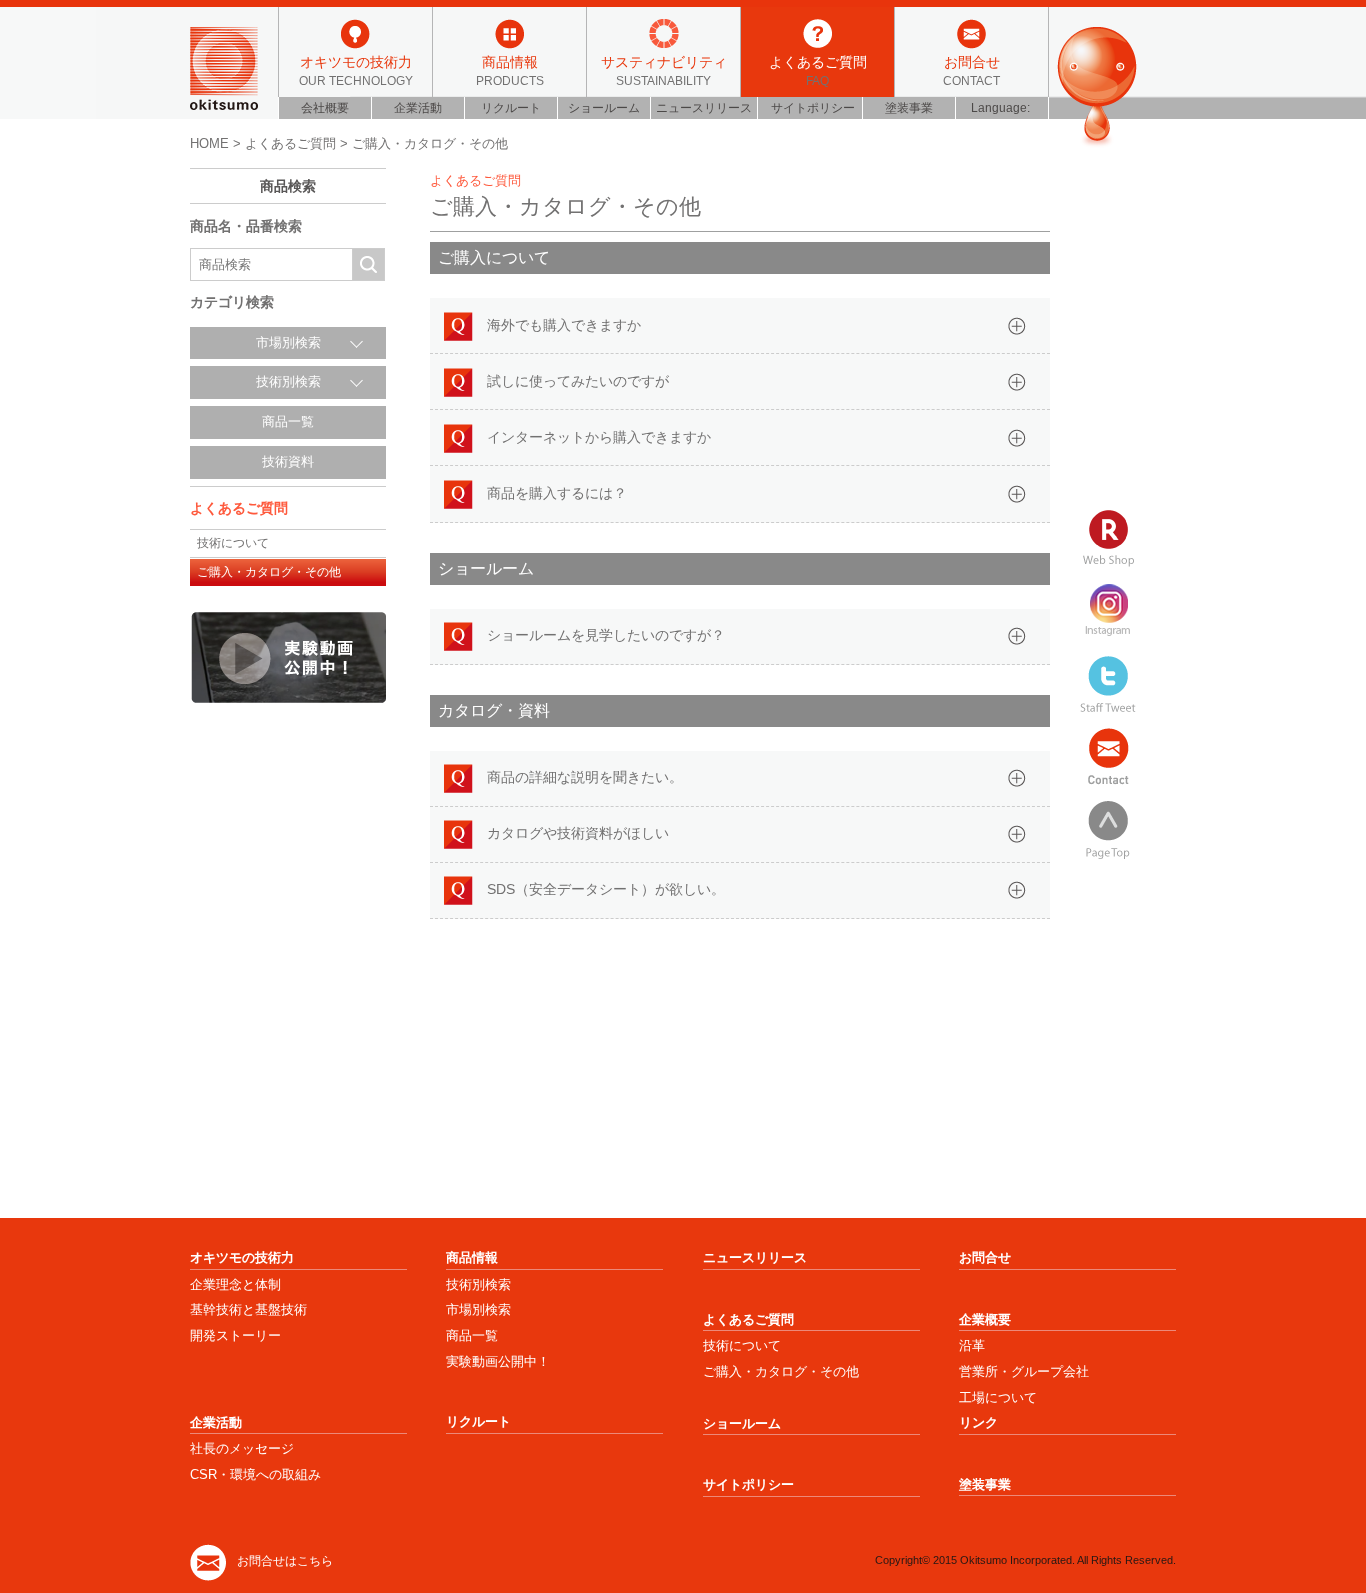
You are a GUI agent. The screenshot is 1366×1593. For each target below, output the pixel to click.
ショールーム (604, 108)
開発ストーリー (235, 1335)
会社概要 (325, 108)
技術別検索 (478, 1284)
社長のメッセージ (242, 1448)
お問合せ (971, 70)
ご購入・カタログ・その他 (269, 572)
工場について (998, 1397)
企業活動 (418, 108)
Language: (1002, 108)
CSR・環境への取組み (255, 1474)
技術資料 (288, 462)
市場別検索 (478, 1309)
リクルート (511, 108)
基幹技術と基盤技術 (248, 1309)
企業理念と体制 (235, 1284)
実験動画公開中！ (498, 1361)
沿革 (972, 1345)
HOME (209, 143)
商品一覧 (288, 422)
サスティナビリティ (664, 70)
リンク (978, 1422)
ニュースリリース (704, 108)
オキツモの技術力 (356, 70)
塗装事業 (909, 108)
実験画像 (288, 657)
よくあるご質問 (818, 70)
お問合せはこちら (285, 1561)
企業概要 (985, 1319)
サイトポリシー (813, 108)
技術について (233, 543)
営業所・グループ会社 (1024, 1371)
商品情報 (510, 70)
